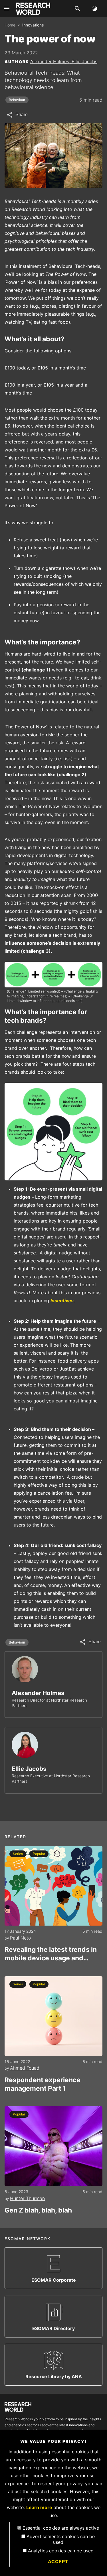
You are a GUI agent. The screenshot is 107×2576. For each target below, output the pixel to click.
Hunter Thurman (27, 2198)
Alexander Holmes (38, 1693)
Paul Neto (20, 1938)
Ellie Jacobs (84, 61)
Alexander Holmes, (51, 61)
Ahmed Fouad (25, 2068)
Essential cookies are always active (61, 2528)
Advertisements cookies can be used (61, 2539)
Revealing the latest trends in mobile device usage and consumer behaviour (51, 1954)
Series (18, 1854)
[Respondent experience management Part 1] (53, 2016)
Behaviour (17, 100)
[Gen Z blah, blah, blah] (53, 2146)
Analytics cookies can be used (61, 2551)
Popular (39, 1854)
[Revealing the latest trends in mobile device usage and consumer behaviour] (53, 1886)
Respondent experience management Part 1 (43, 2084)
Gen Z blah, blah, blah (38, 2210)
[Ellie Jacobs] (25, 1745)
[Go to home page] (33, 9)
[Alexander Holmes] (25, 1669)
